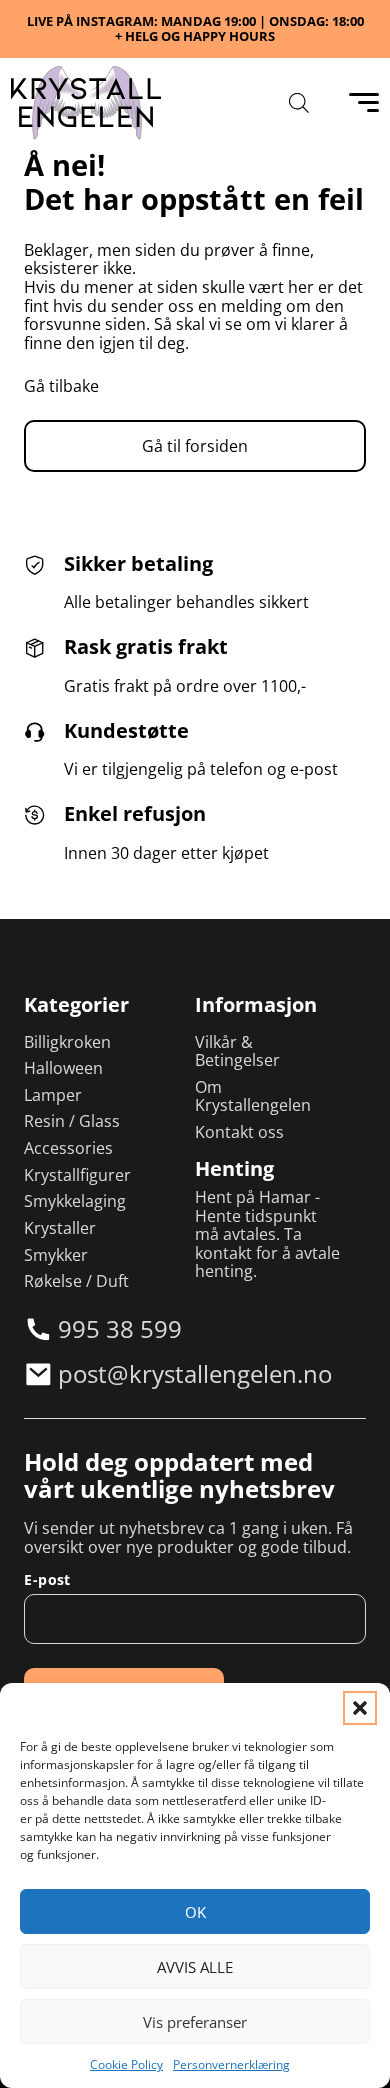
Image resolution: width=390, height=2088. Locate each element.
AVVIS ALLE (195, 1967)
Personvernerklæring (231, 2064)
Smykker (56, 1255)
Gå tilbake (61, 386)
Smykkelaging (75, 1201)
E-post (47, 1580)
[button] (360, 1708)
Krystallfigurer (77, 1175)
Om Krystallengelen (253, 1096)
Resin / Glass (72, 1121)
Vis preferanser (195, 2022)
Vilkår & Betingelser (237, 1051)
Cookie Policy (126, 2064)
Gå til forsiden (195, 446)
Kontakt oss (239, 1132)
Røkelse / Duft (76, 1281)
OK (195, 1912)
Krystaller (60, 1228)
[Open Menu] (364, 103)
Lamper (53, 1095)
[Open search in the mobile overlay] (299, 102)
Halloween (63, 1068)
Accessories (68, 1148)
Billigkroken (67, 1042)
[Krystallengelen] (86, 103)
